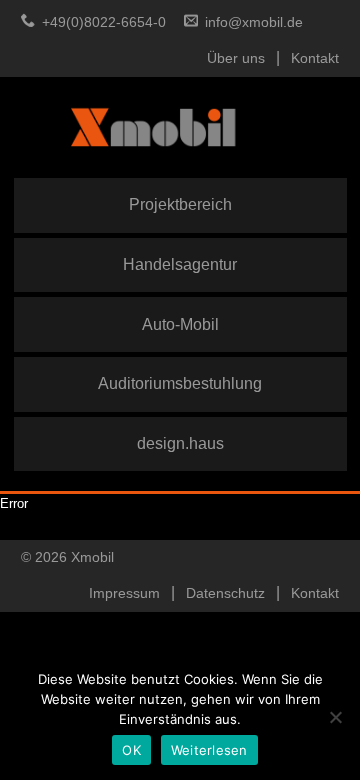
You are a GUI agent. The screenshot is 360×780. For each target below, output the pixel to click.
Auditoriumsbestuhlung (180, 383)
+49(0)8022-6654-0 (104, 22)
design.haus (180, 443)
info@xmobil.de (254, 22)
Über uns (236, 58)
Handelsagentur (180, 264)
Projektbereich (180, 204)
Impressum (124, 593)
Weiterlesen (209, 750)
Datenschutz (225, 593)
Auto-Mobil (180, 324)
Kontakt (315, 58)
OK (131, 750)
